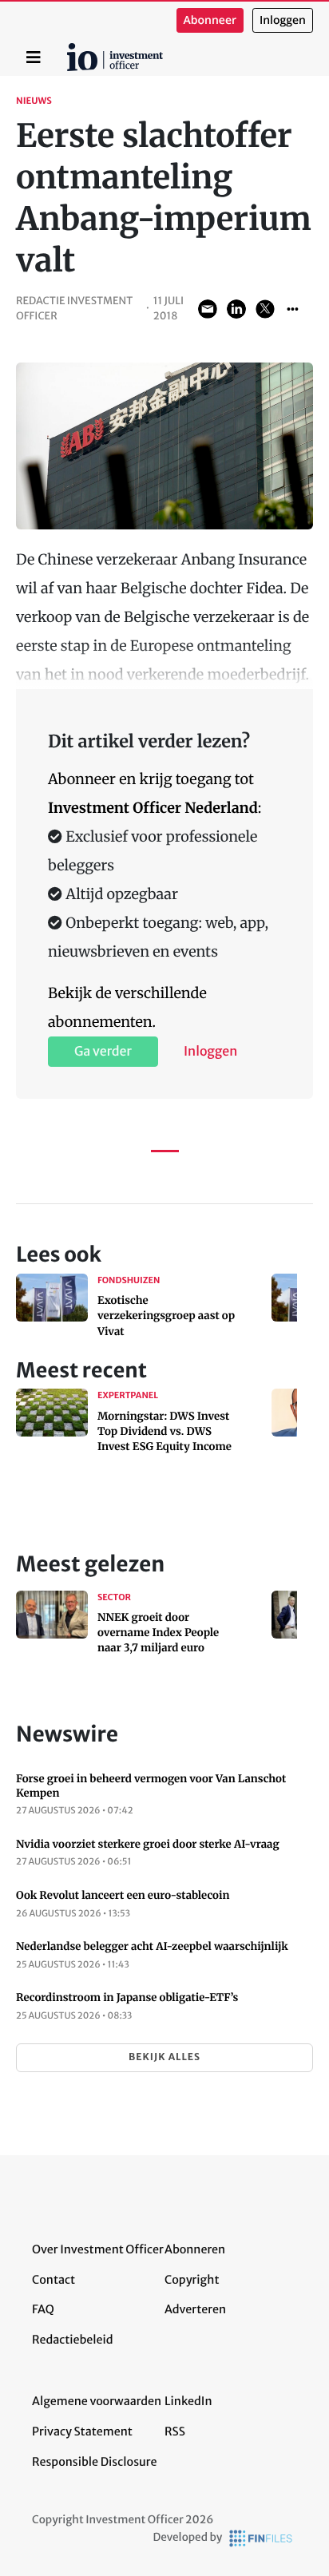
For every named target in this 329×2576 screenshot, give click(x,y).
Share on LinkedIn (236, 309)
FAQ (43, 2309)
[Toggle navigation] (34, 57)
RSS (175, 2431)
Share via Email (208, 309)
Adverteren (195, 2309)
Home (69, 49)
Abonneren (195, 2249)
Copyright (192, 2280)
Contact (54, 2280)
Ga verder (103, 1052)
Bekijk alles (164, 2057)
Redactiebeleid (73, 2340)
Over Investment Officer (98, 2249)
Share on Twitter (265, 309)
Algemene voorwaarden (97, 2401)
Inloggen (283, 20)
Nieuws (34, 101)
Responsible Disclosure (95, 2462)
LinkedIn (188, 2401)
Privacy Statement (82, 2431)
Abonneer (210, 20)
